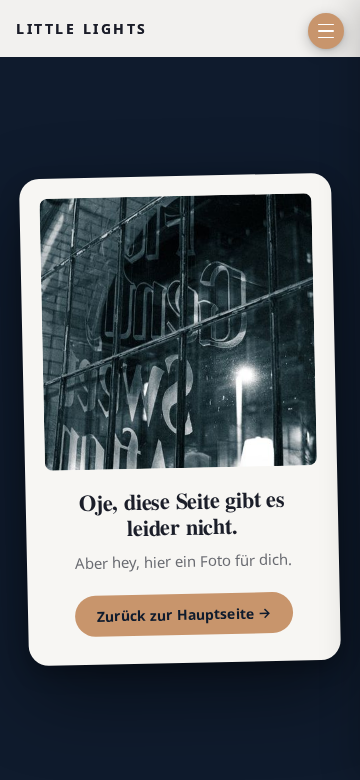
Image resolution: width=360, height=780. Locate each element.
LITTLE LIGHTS (82, 28)
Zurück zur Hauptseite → (184, 615)
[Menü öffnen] (326, 31)
